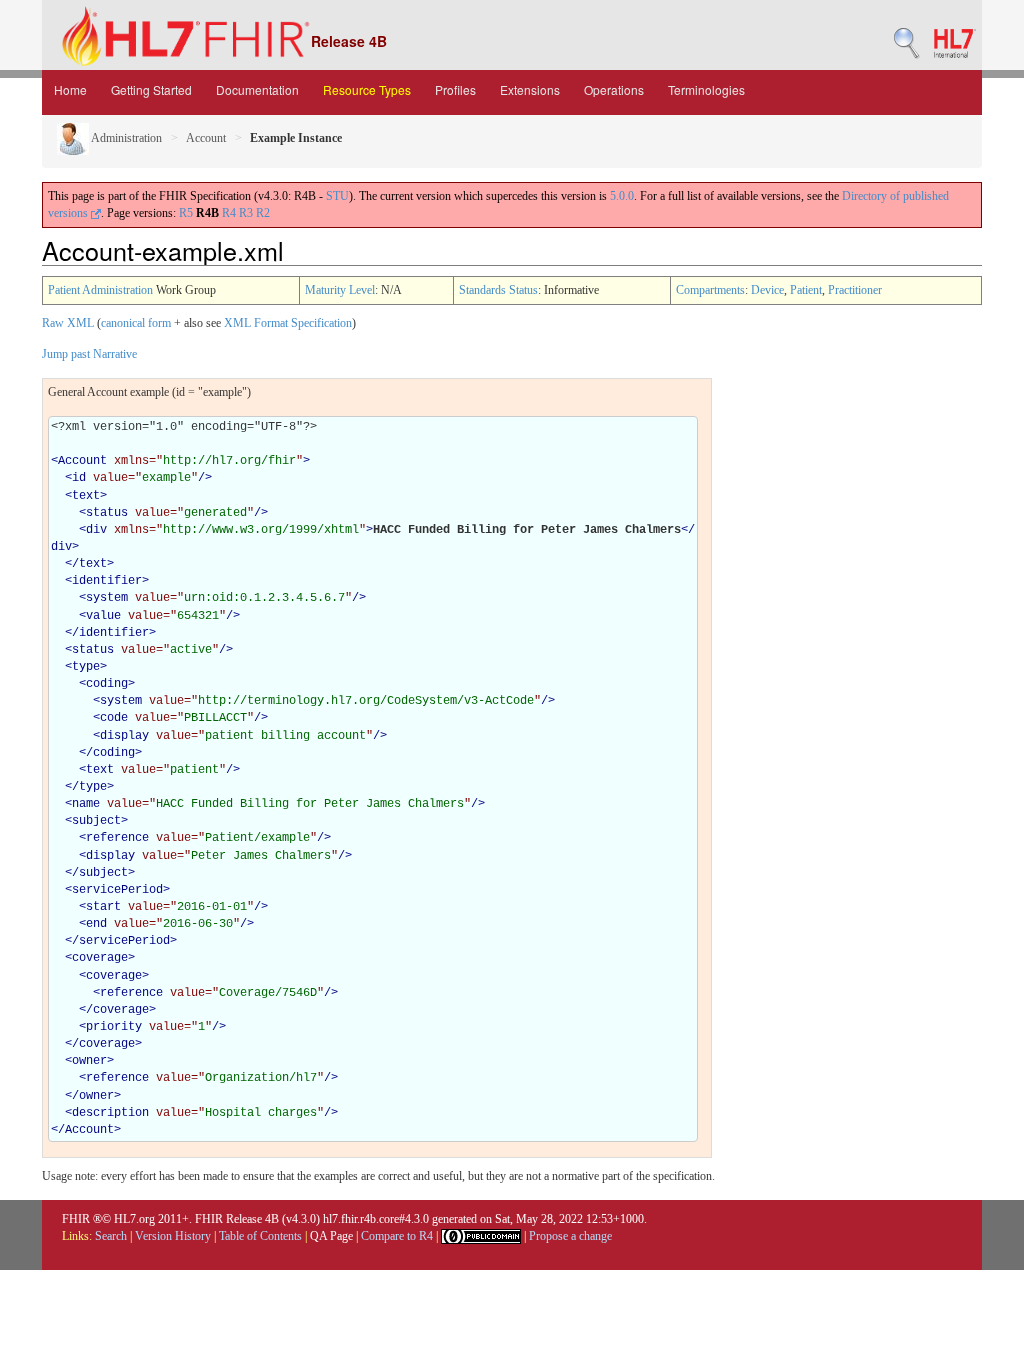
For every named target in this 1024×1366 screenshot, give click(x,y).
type (86, 667)
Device (767, 290)
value (103, 616)
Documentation (257, 89)
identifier (107, 581)
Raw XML (68, 323)
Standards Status (498, 290)
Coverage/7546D (268, 993)
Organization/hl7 (261, 1078)
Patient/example (257, 838)
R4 (229, 213)
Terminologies (706, 89)
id (79, 478)
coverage (100, 958)
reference (117, 838)
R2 (263, 213)
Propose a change (570, 1236)
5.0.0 (622, 196)
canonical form (136, 323)
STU (337, 196)
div (96, 530)
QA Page (331, 1236)
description (110, 1113)
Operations (614, 89)
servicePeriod (117, 890)
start (103, 907)
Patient (806, 290)
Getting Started (151, 89)
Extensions (530, 89)
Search (111, 1236)
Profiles (455, 89)
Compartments (710, 290)
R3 (246, 213)
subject (96, 821)
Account (206, 138)
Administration (125, 138)
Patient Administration (100, 290)
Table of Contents (260, 1236)
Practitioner (855, 290)
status (107, 513)
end (96, 924)
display (124, 736)
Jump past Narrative (89, 354)
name (86, 804)
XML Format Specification (288, 323)
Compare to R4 (397, 1236)
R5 (186, 213)
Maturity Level (340, 290)
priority (114, 1027)
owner (89, 1061)
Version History (173, 1236)
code (114, 718)
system (107, 598)
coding (107, 684)
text (86, 496)
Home (70, 89)
